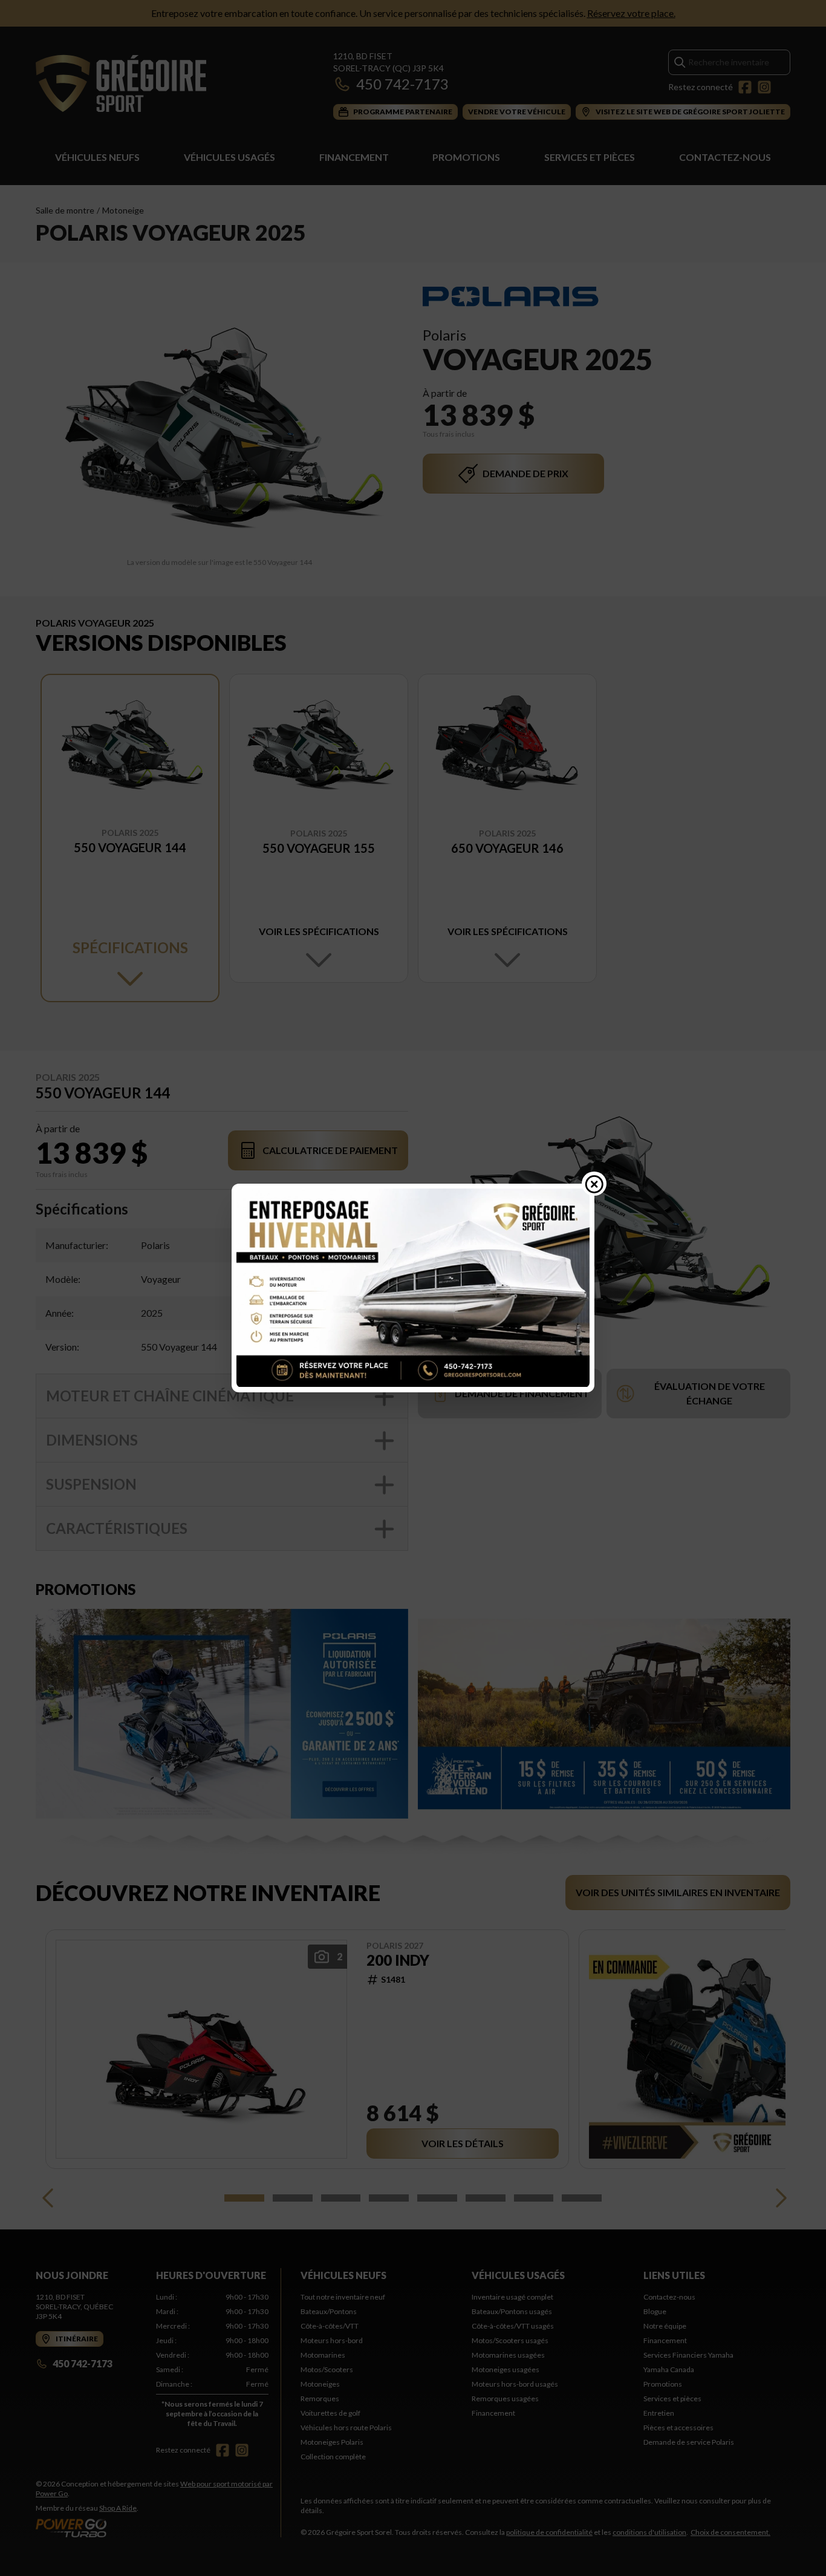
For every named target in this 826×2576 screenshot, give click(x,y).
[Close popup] (594, 1184)
